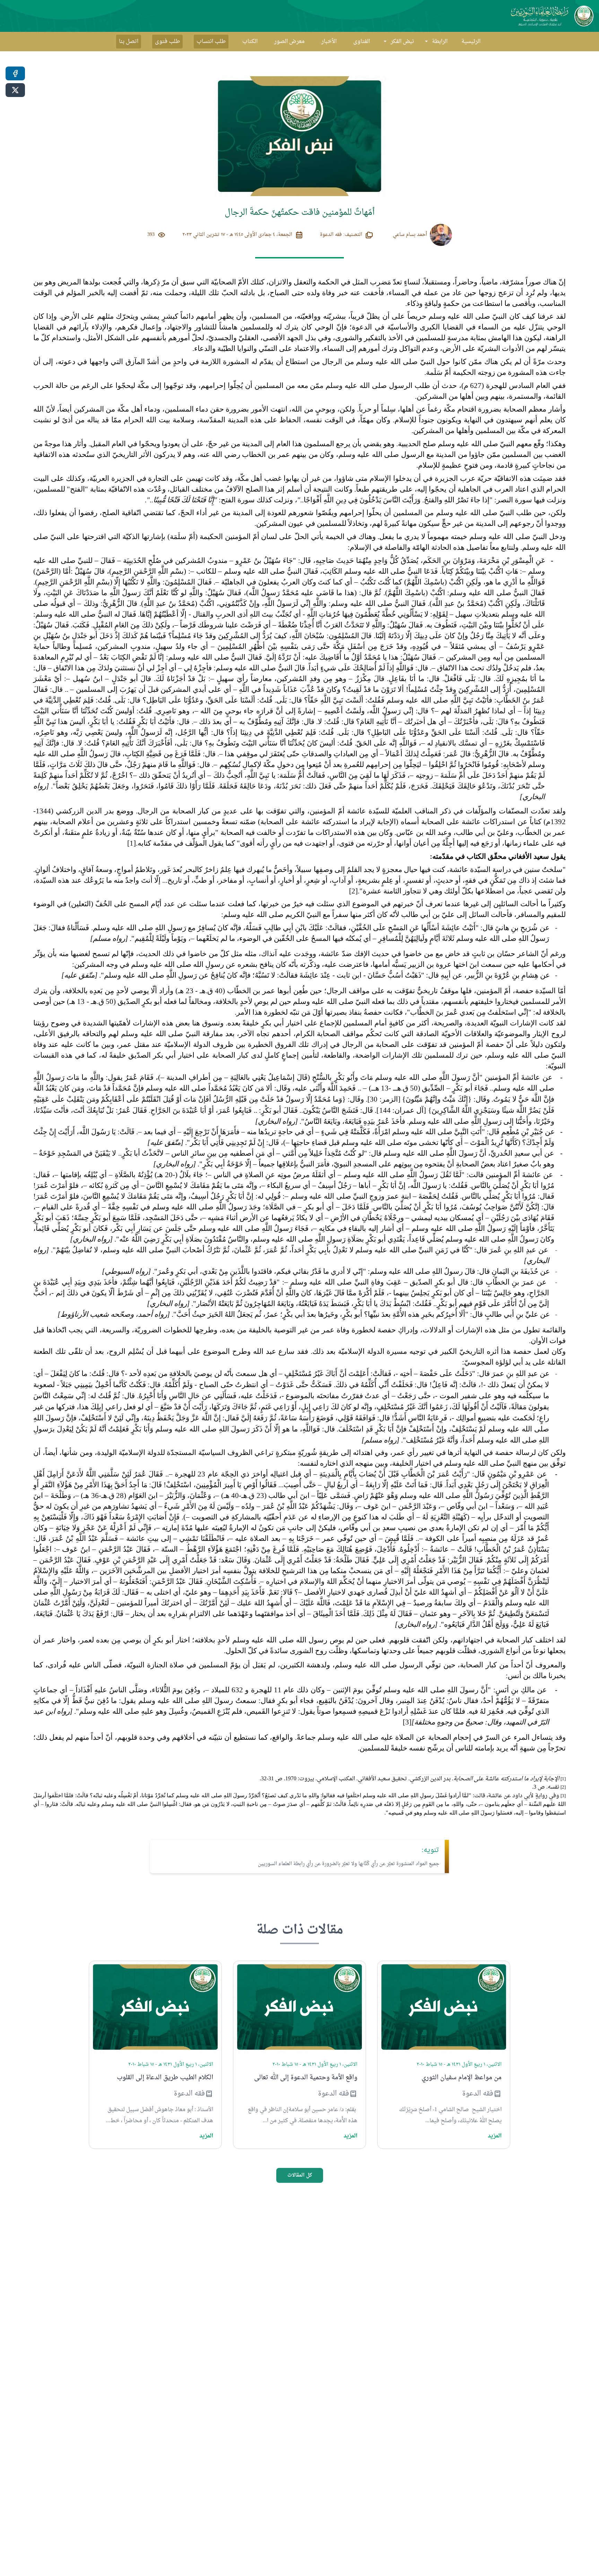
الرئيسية (471, 42)
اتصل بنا (129, 42)
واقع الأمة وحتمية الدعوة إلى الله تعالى (306, 2078)
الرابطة (440, 42)
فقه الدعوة (478, 2094)
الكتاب (250, 42)
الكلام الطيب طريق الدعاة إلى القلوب (165, 2078)
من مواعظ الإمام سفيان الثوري (462, 2078)
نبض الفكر (402, 42)
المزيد (495, 2136)
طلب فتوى (167, 42)
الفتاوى (362, 42)
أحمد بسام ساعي (410, 235)
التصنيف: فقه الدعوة (341, 235)
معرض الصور (289, 42)
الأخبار (329, 42)
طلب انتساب (211, 42)
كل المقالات (300, 2175)
